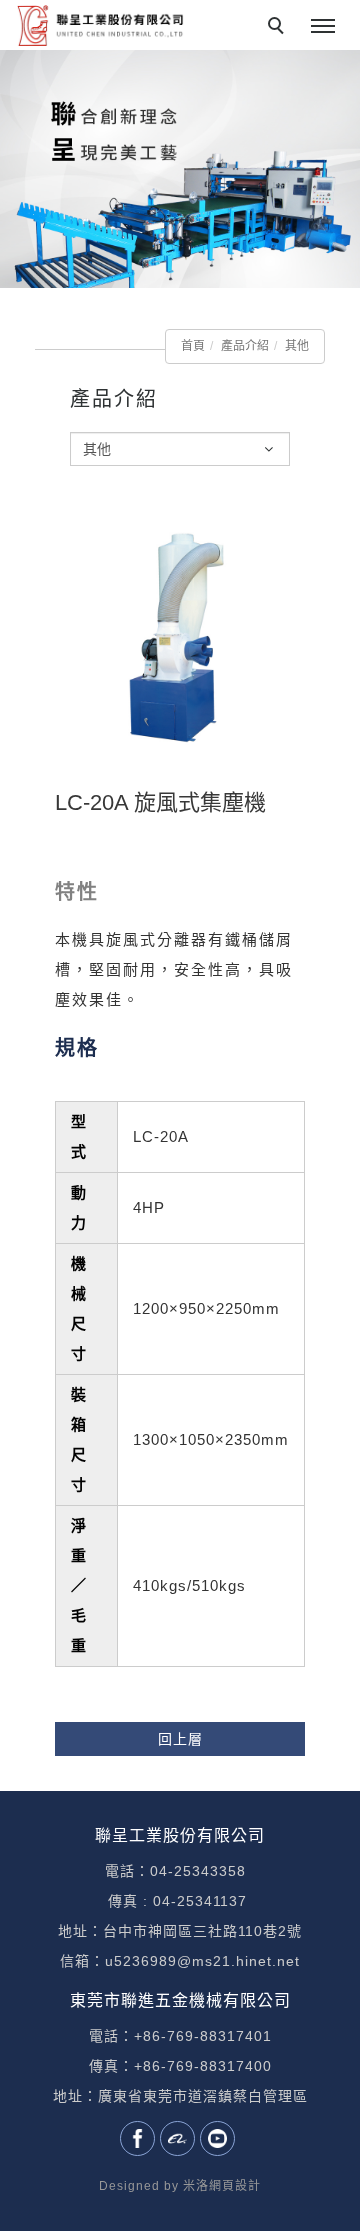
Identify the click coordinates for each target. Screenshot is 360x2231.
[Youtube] (220, 2138)
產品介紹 (245, 346)
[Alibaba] (180, 2138)
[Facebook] (140, 2138)
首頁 (193, 346)
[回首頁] (100, 25)
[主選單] (323, 27)
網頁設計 (235, 2186)
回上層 (180, 1739)
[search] (279, 28)
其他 (297, 346)
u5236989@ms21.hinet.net (202, 1961)
